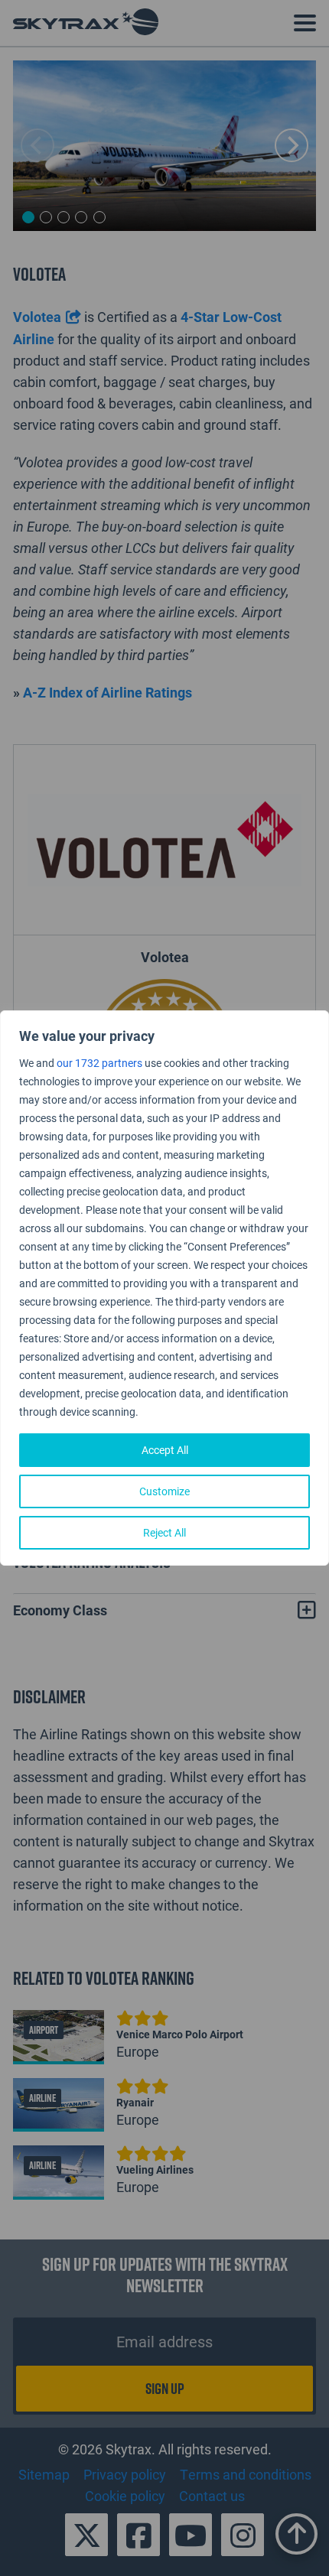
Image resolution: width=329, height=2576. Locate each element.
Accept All (165, 1450)
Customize (164, 1491)
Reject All (164, 1532)
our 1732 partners (99, 1063)
